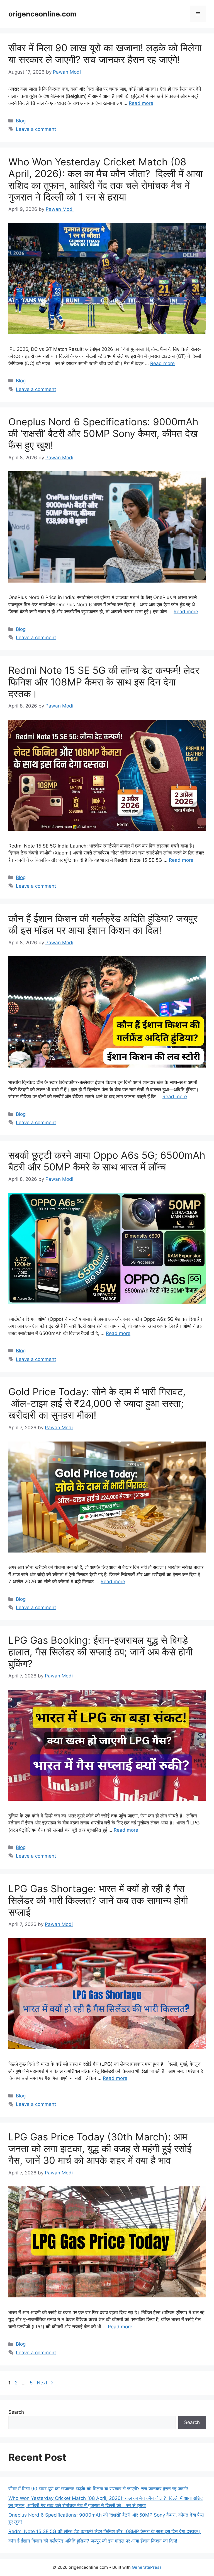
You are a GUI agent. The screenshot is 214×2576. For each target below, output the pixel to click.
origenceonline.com (42, 14)
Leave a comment (36, 129)
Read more (141, 103)
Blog (21, 121)
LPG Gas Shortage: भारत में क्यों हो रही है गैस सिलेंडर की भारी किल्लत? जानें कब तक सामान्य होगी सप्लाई (98, 1900)
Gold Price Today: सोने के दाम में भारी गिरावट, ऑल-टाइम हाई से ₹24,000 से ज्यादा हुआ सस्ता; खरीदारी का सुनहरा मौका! (97, 1403)
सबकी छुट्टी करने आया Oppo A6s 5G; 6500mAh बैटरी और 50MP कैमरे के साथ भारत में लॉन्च (107, 1161)
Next (45, 2383)
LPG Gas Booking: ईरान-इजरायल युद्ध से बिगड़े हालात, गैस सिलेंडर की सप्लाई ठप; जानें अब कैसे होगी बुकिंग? (100, 1652)
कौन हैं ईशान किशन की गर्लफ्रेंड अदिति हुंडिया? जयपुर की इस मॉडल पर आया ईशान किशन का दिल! (103, 924)
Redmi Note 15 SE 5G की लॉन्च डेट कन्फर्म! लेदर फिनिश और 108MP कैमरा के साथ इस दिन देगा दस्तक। (104, 682)
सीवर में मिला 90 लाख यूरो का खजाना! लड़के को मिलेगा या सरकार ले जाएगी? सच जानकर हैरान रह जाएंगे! (105, 54)
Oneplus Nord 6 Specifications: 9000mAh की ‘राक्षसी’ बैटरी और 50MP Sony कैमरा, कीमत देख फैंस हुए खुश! (103, 433)
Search (16, 2412)
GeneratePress (147, 2567)
